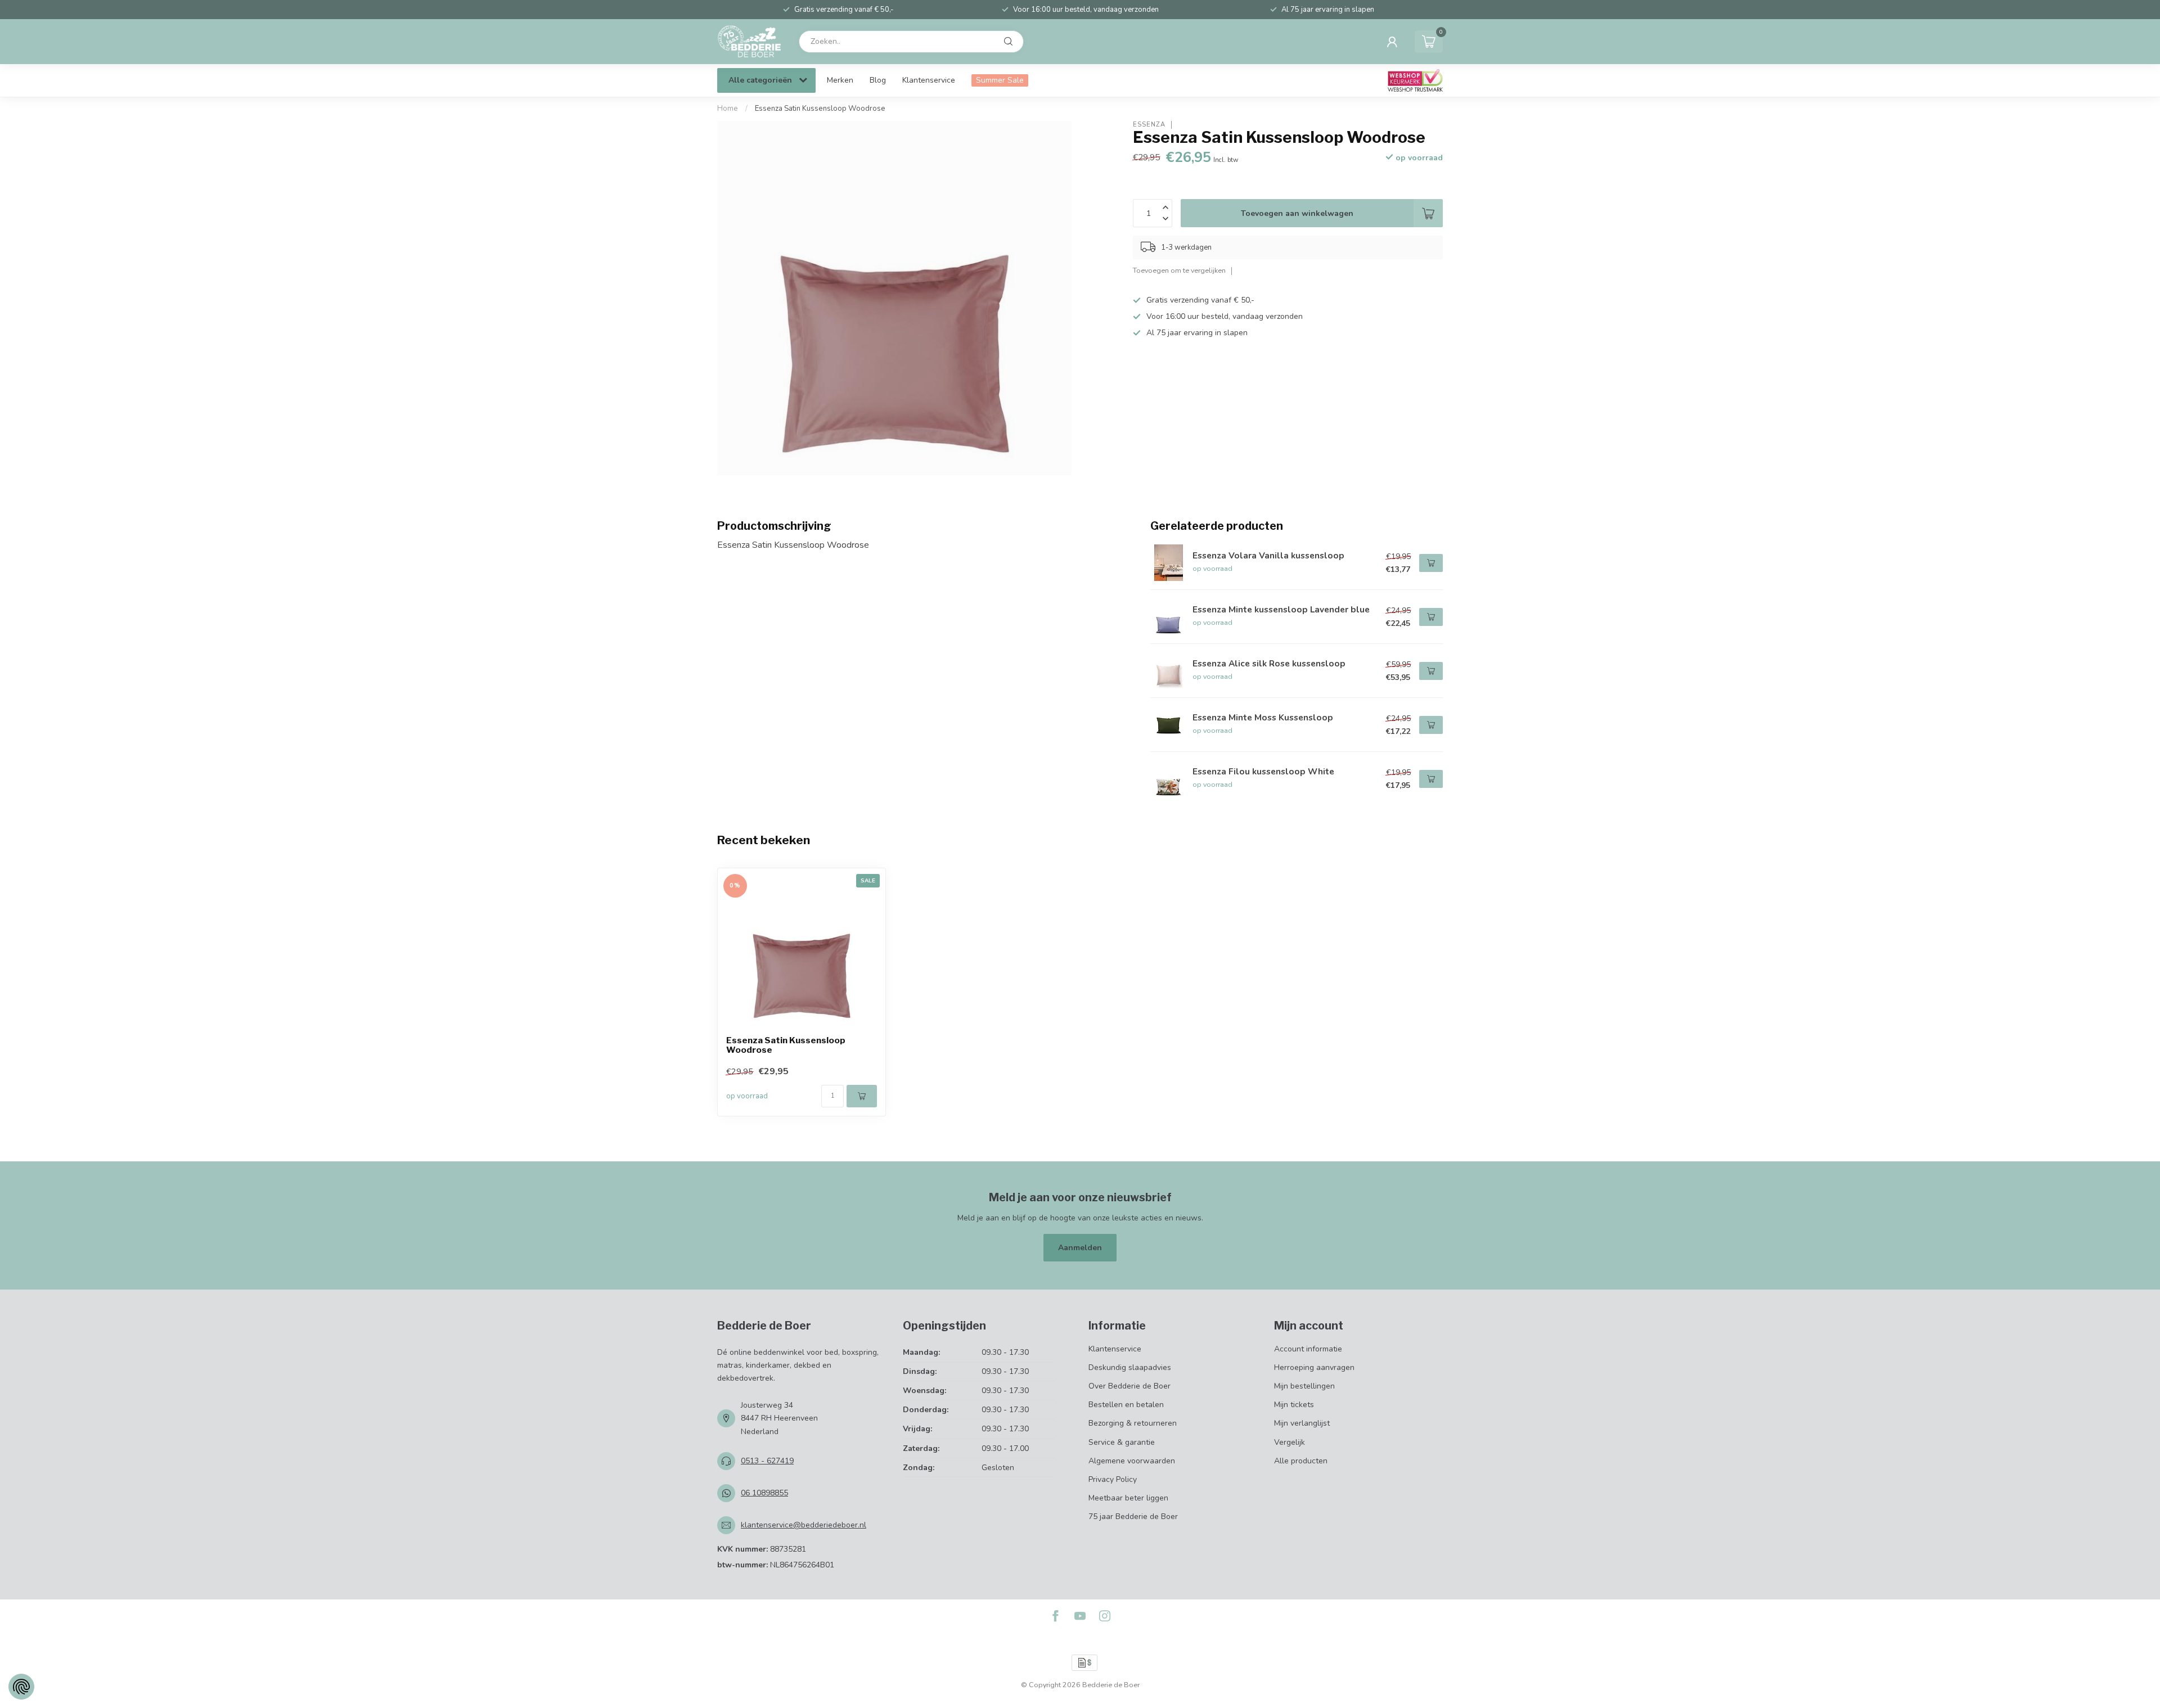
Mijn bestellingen (1304, 1386)
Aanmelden (1080, 1248)
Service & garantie (1122, 1442)
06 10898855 (764, 1493)
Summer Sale (1000, 80)
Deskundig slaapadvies (1130, 1367)
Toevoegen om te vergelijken (1179, 270)
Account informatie (1308, 1349)
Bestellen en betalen (1126, 1405)
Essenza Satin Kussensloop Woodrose (820, 109)
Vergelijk (1290, 1442)
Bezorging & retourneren (1133, 1423)
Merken (840, 80)
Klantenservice (929, 80)
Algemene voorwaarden (1132, 1461)
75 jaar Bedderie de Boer (1133, 1517)
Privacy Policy (1113, 1479)
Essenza (1149, 125)
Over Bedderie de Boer (1129, 1386)
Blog (878, 80)
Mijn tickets (1294, 1405)
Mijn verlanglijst (1302, 1423)
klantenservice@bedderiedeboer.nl (804, 1525)
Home (728, 109)
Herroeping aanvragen (1314, 1367)
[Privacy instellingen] (21, 1687)
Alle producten (1301, 1461)
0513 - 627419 (767, 1461)
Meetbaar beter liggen (1128, 1498)
